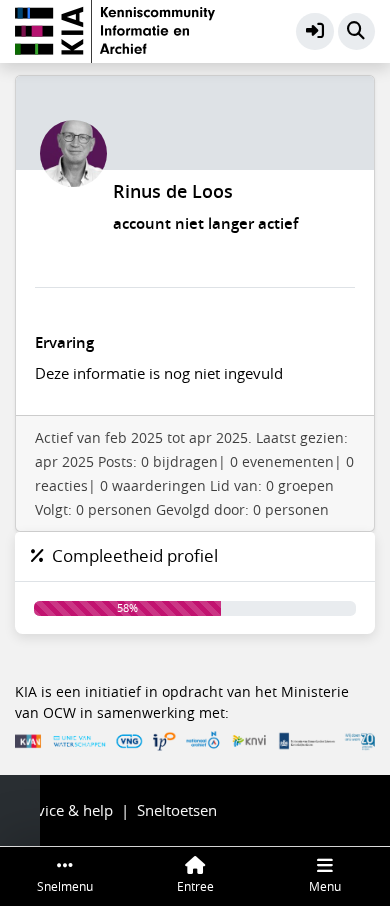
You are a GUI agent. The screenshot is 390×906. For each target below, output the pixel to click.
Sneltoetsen (177, 810)
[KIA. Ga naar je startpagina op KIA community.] (115, 29)
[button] (315, 32)
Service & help (64, 810)
